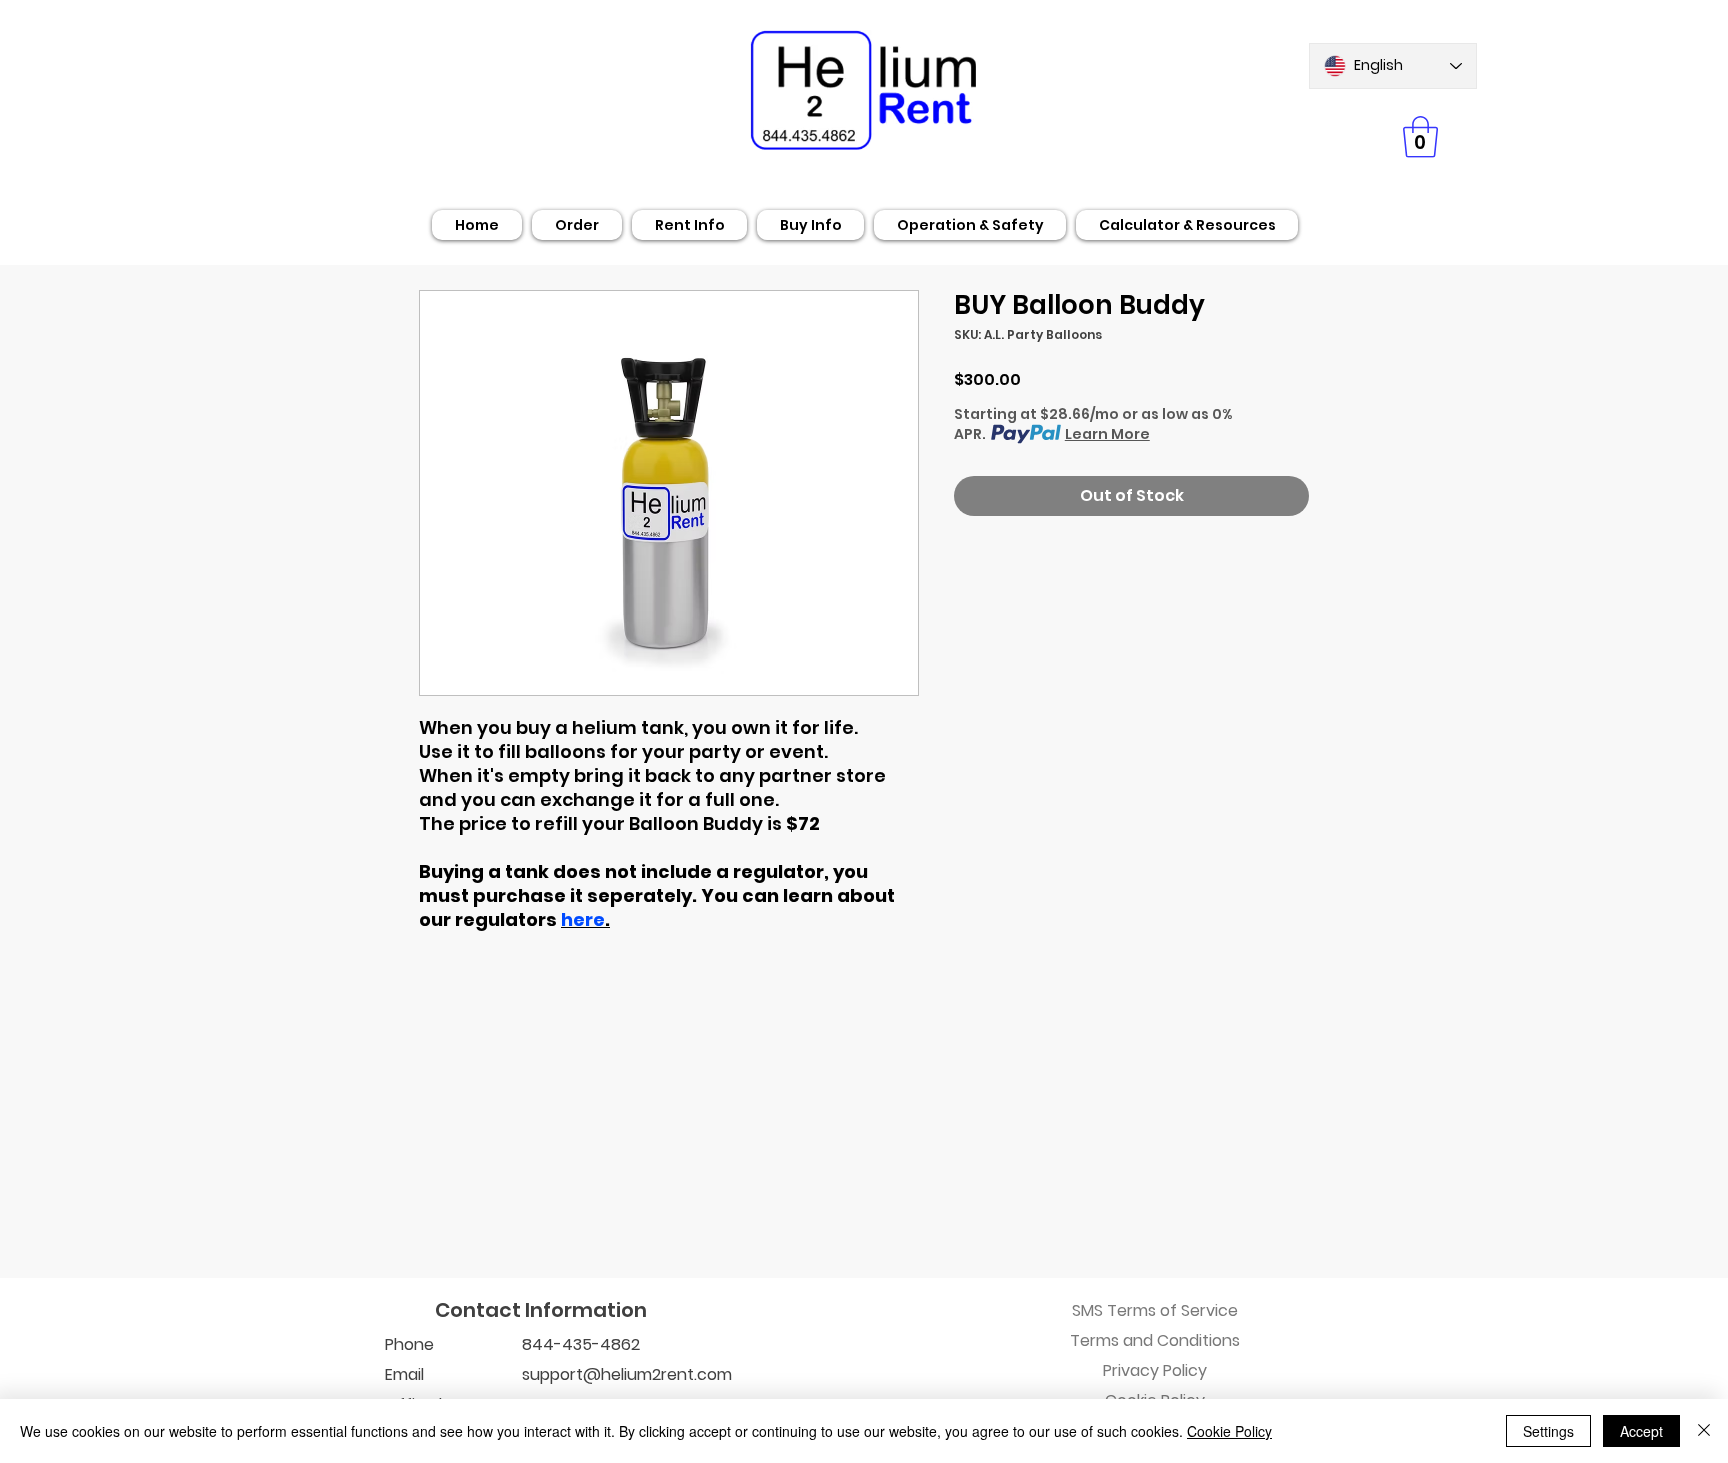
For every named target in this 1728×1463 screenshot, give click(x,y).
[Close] (1704, 1431)
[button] (1420, 137)
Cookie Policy (1229, 1431)
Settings (1548, 1431)
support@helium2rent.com (627, 1374)
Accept (1641, 1431)
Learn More (1107, 434)
